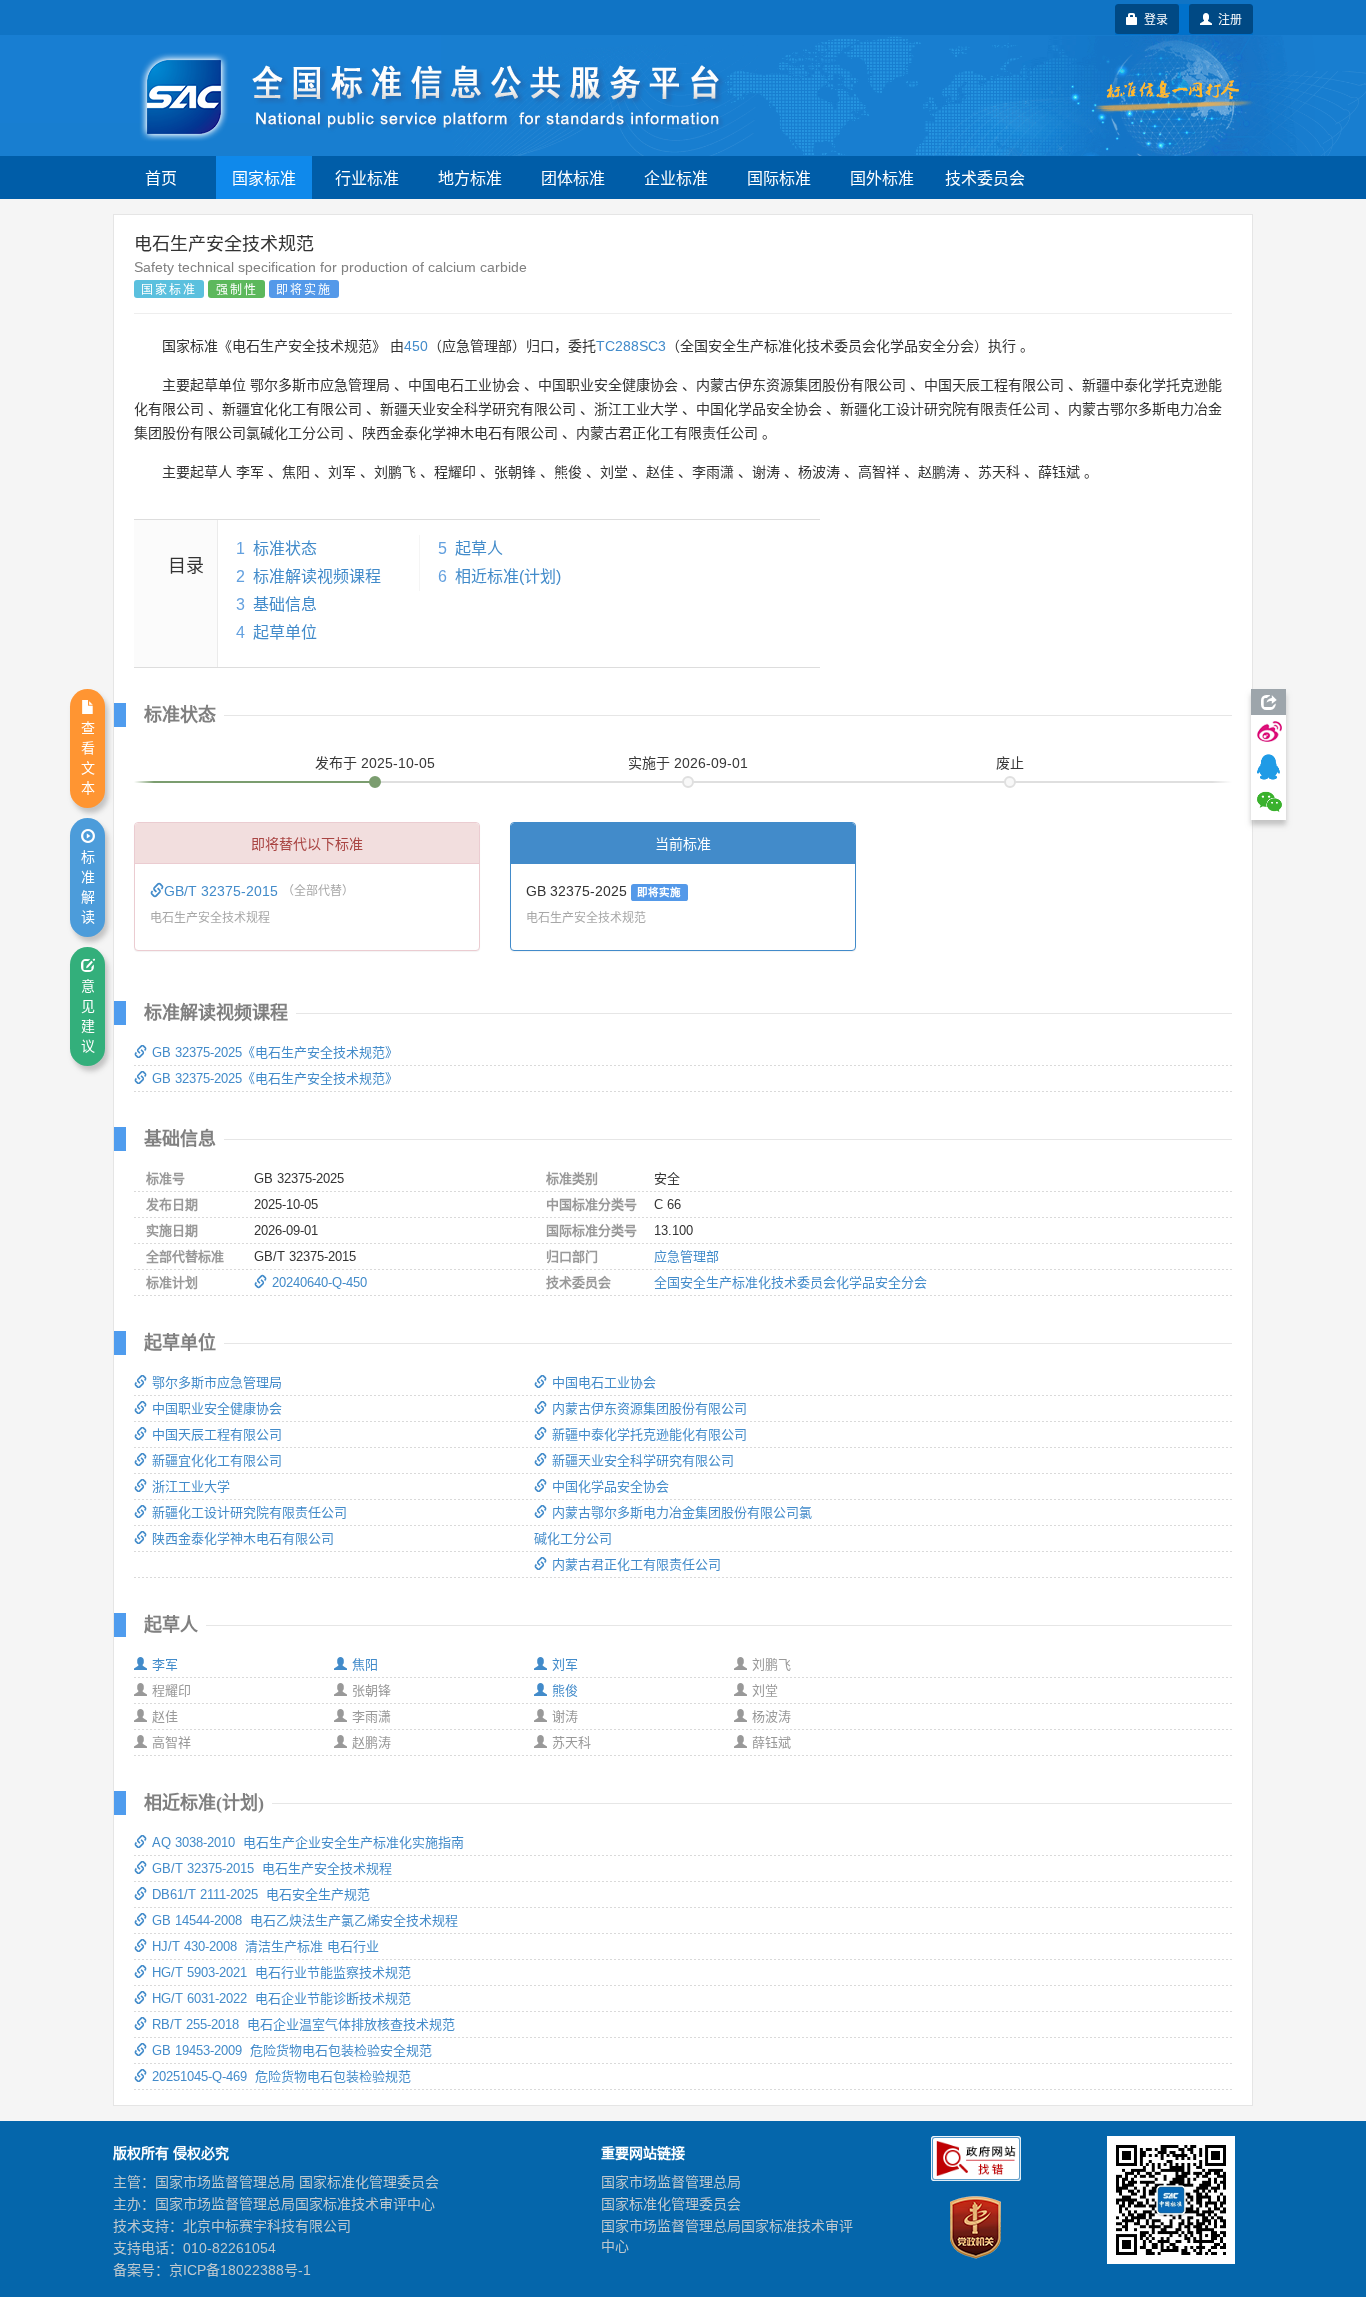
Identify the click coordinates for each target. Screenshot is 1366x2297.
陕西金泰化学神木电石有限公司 (243, 1538)
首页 (161, 177)
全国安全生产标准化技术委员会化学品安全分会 (790, 1282)
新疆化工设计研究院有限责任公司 (249, 1512)
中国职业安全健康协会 (217, 1408)
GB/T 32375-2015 (223, 891)
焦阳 (365, 1664)
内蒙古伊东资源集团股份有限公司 (649, 1408)
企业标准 (676, 177)
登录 (1153, 18)
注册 (1227, 18)
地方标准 (470, 177)
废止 (1010, 763)
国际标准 (779, 177)
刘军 (565, 1664)
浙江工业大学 (191, 1486)
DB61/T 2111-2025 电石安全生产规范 (261, 1894)
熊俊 (565, 1690)
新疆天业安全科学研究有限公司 (643, 1460)
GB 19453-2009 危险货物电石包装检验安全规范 (292, 2050)
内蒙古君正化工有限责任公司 (636, 1564)
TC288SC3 (631, 346)
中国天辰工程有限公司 (217, 1434)
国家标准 (264, 177)
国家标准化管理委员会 (671, 2204)
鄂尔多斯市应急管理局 (217, 1382)
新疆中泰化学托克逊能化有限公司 (649, 1434)
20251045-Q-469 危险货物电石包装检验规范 (281, 2076)
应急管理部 (686, 1256)
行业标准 (367, 177)
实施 (688, 763)
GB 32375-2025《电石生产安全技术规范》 (275, 1052)
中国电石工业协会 (604, 1382)
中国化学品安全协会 (610, 1486)
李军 (165, 1664)
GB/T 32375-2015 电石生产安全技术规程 (272, 1868)
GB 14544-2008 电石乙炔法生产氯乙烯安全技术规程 (305, 1920)
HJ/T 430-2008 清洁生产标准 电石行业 (265, 1946)
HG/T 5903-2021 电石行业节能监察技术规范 (281, 1972)
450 (416, 346)
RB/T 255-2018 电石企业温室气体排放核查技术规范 (303, 2024)
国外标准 (882, 177)
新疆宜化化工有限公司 (217, 1460)
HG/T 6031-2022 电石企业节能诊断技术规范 (281, 1998)
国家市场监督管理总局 (671, 2182)
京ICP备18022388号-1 (240, 2270)
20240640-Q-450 (319, 1282)
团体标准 (573, 177)
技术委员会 (985, 177)
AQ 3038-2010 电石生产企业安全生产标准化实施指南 (308, 1842)
